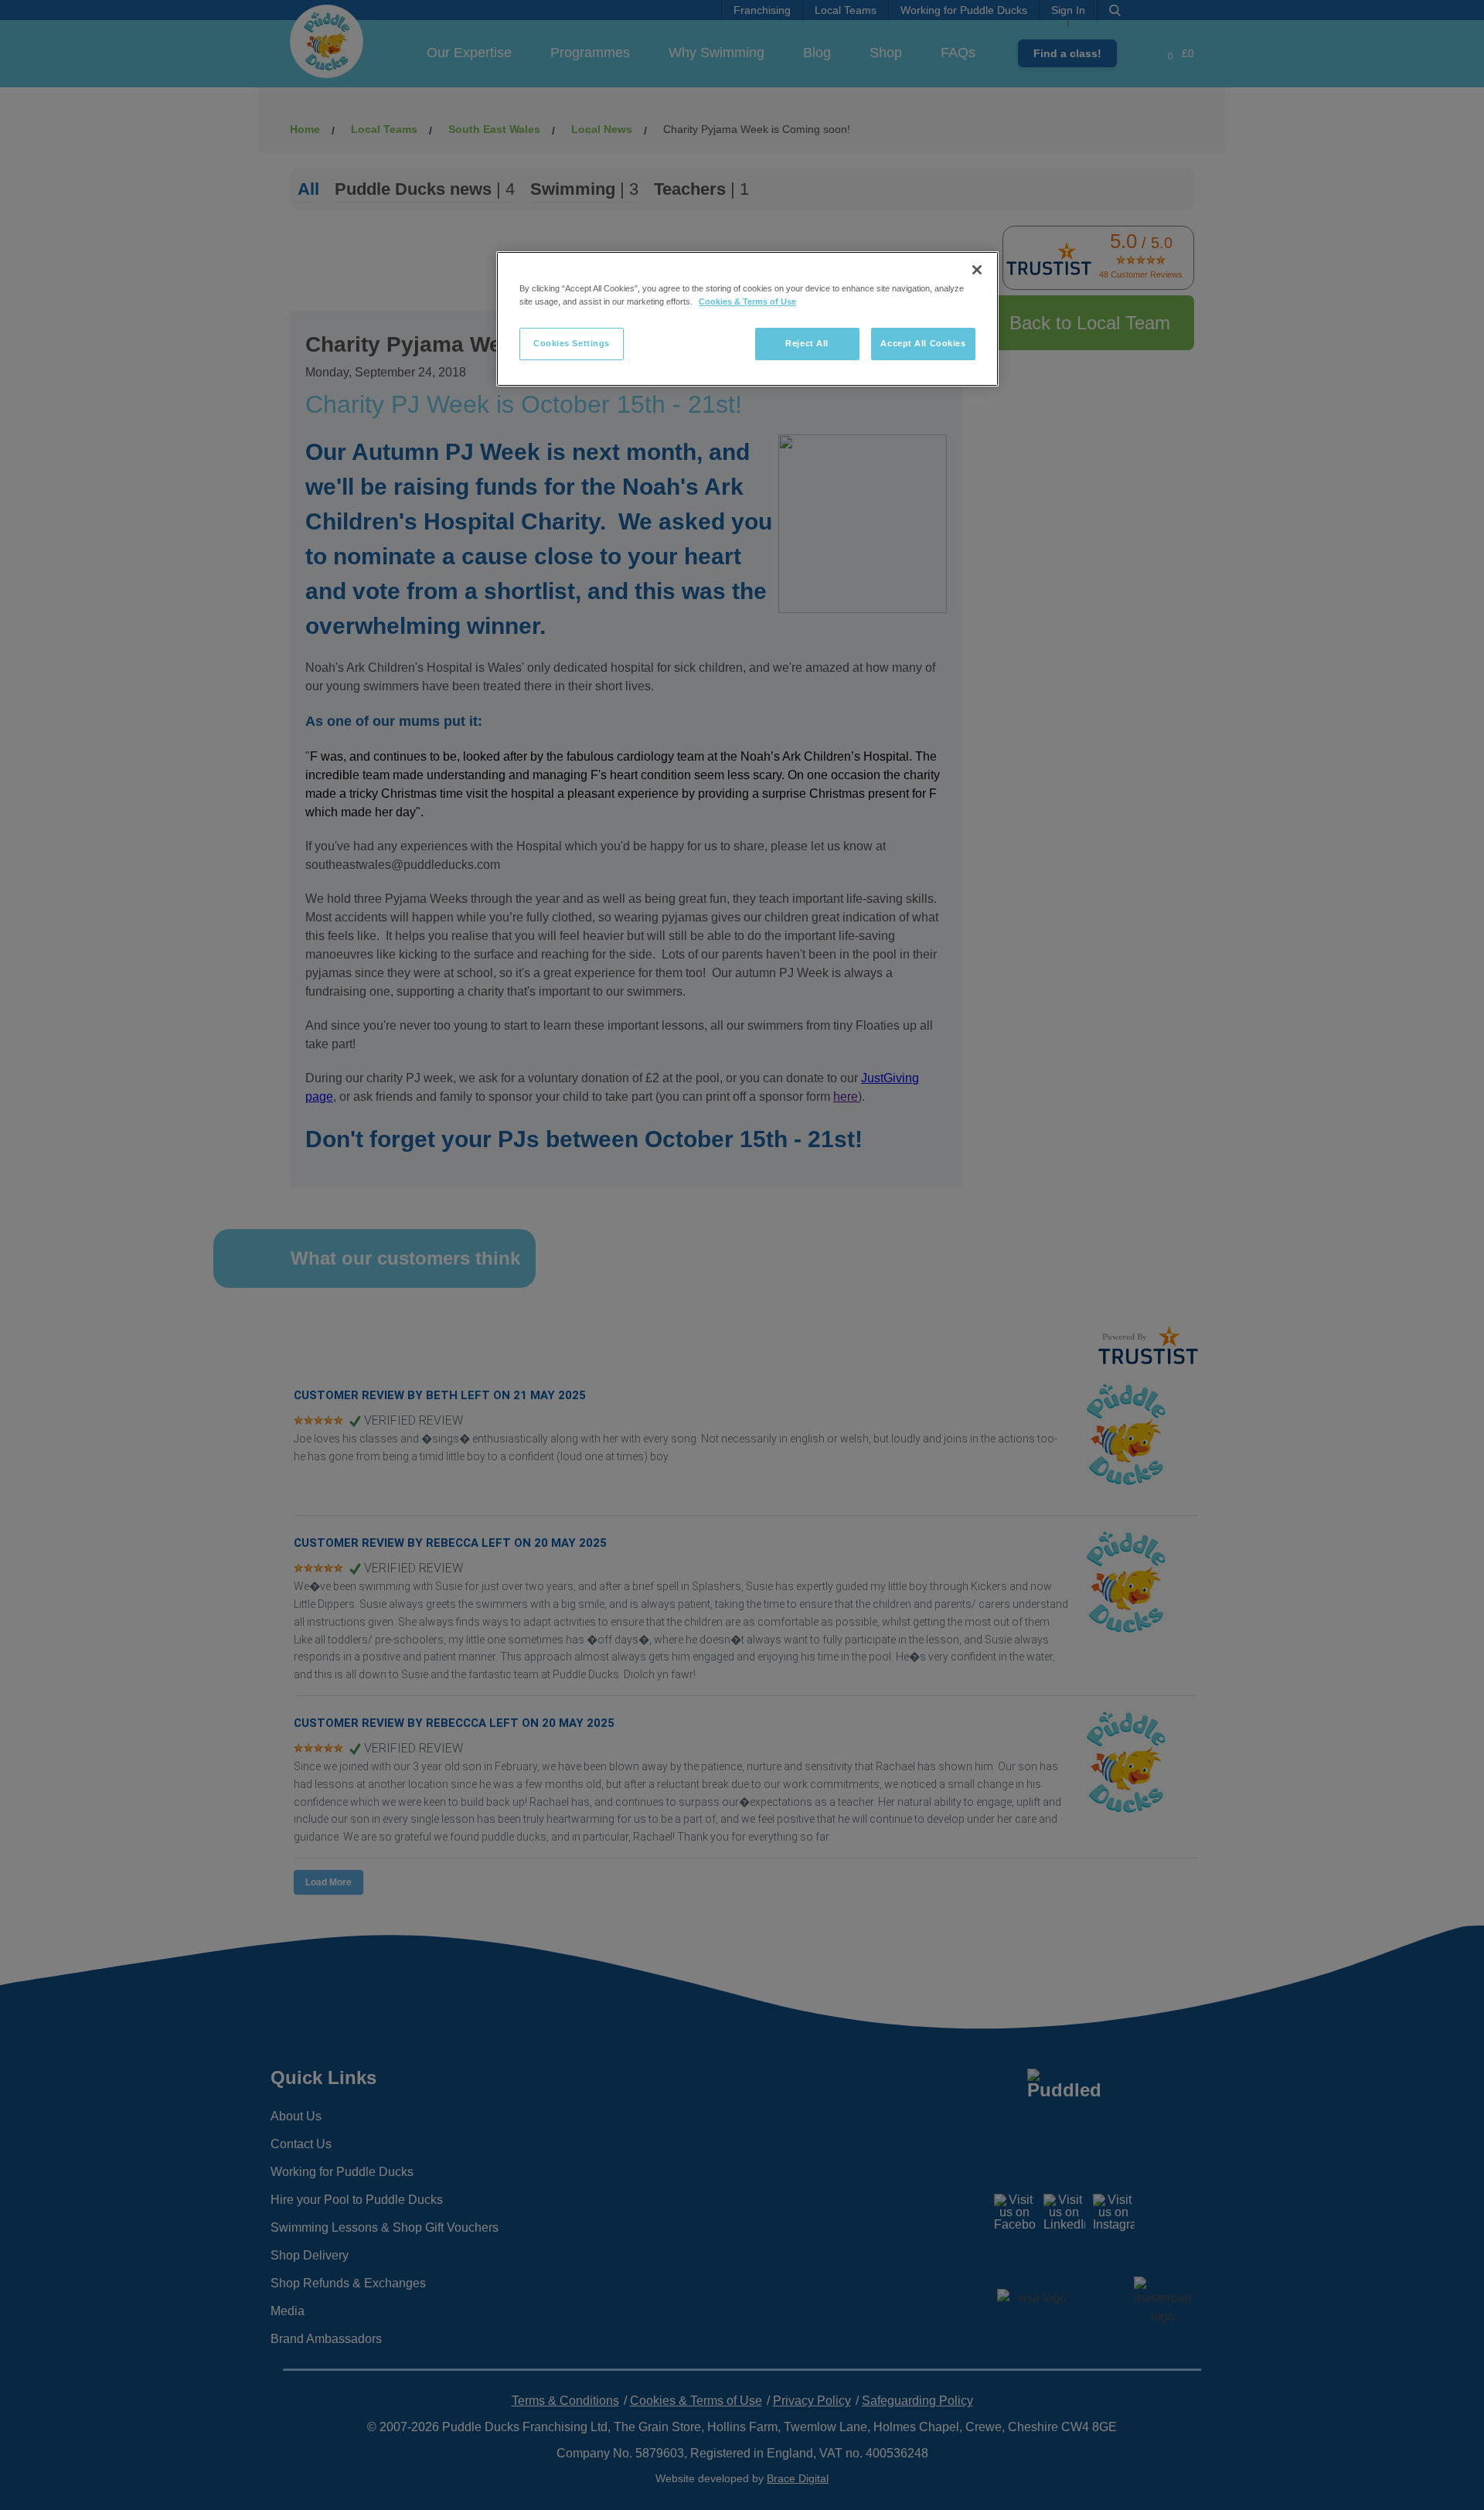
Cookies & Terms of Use (747, 301)
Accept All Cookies (923, 343)
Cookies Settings (572, 343)
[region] (747, 319)
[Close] (977, 270)
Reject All (807, 343)
